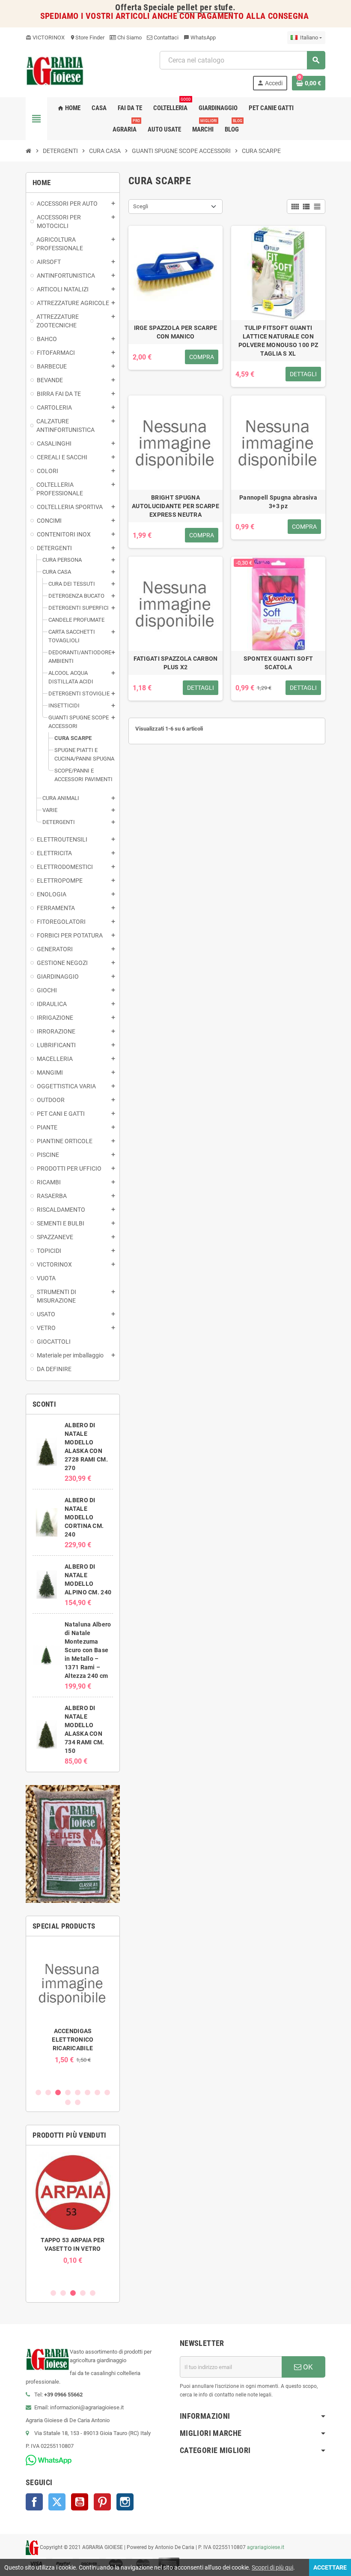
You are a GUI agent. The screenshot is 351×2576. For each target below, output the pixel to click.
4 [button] (68, 2092)
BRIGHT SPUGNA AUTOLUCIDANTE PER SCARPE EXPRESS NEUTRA (175, 506)
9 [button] (68, 2102)
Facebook (34, 2502)
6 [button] (88, 2092)
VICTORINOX (45, 37)
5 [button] (78, 2092)
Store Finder (87, 37)
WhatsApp (200, 37)
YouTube (80, 2502)
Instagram (125, 2502)
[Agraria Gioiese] (55, 70)
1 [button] (38, 2092)
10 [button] (78, 2102)
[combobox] (242, 60)
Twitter (57, 2502)
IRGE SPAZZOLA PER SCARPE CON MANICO (176, 332)
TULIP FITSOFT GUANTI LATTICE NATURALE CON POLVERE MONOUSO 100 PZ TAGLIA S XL (278, 341)
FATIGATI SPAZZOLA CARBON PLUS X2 (176, 663)
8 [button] (107, 2092)
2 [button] (48, 2092)
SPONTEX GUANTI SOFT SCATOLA (278, 663)
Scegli (141, 206)
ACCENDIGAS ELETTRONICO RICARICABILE (73, 2040)
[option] (73, 2003)
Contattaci (165, 37)
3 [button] (58, 2092)
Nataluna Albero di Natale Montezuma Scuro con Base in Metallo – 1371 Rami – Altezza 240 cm (88, 1650)
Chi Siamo (129, 37)
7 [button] (97, 2092)
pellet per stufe (205, 7)
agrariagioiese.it (266, 2547)
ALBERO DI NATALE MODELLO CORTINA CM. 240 (84, 1517)
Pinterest (102, 2502)
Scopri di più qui (272, 2567)
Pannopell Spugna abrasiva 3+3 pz (278, 502)
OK (307, 2367)
